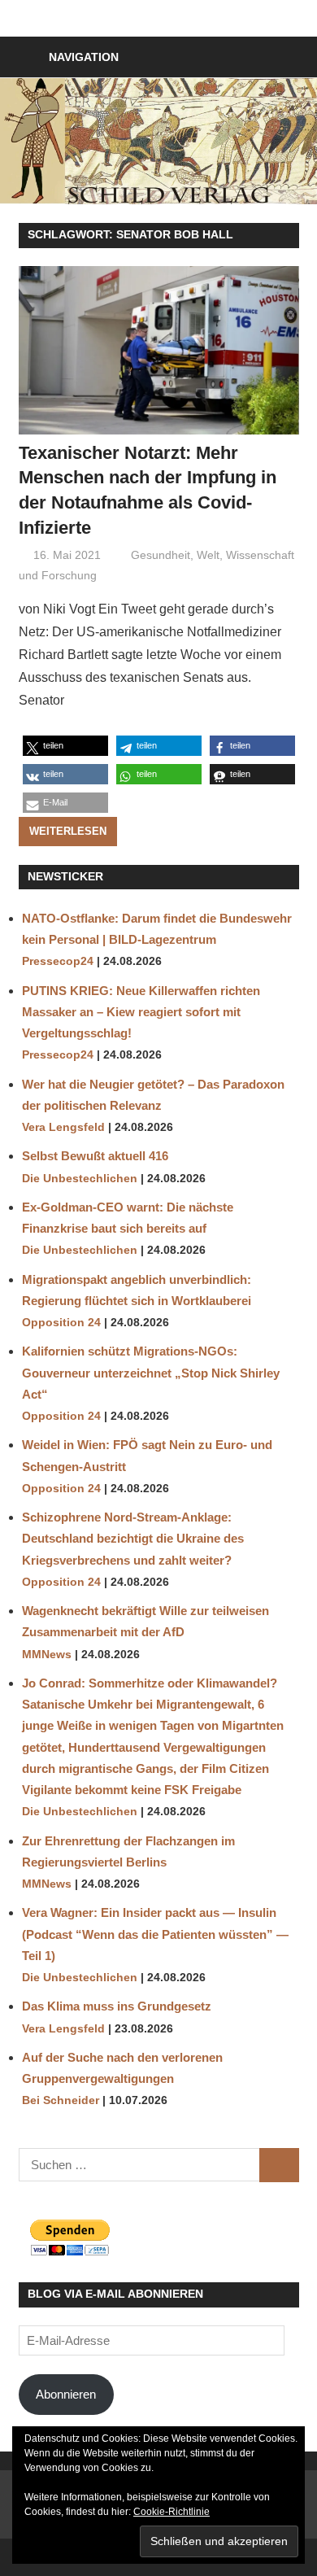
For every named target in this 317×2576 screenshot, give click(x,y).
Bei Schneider (61, 2100)
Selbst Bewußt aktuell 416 (95, 1156)
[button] (65, 746)
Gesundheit (161, 555)
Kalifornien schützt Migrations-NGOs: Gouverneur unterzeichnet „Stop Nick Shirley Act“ (151, 1373)
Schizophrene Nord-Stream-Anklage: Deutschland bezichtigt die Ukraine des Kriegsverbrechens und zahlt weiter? (133, 1539)
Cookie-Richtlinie (172, 2512)
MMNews (47, 1655)
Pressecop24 (58, 961)
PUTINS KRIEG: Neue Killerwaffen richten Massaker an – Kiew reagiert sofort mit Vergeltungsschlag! (141, 1012)
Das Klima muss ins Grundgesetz (117, 2006)
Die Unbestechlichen (80, 1179)
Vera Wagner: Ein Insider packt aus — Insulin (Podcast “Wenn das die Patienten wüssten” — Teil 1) (155, 1934)
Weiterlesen (68, 831)
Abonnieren (66, 2394)
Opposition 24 (61, 1323)
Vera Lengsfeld (63, 1127)
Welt (208, 555)
